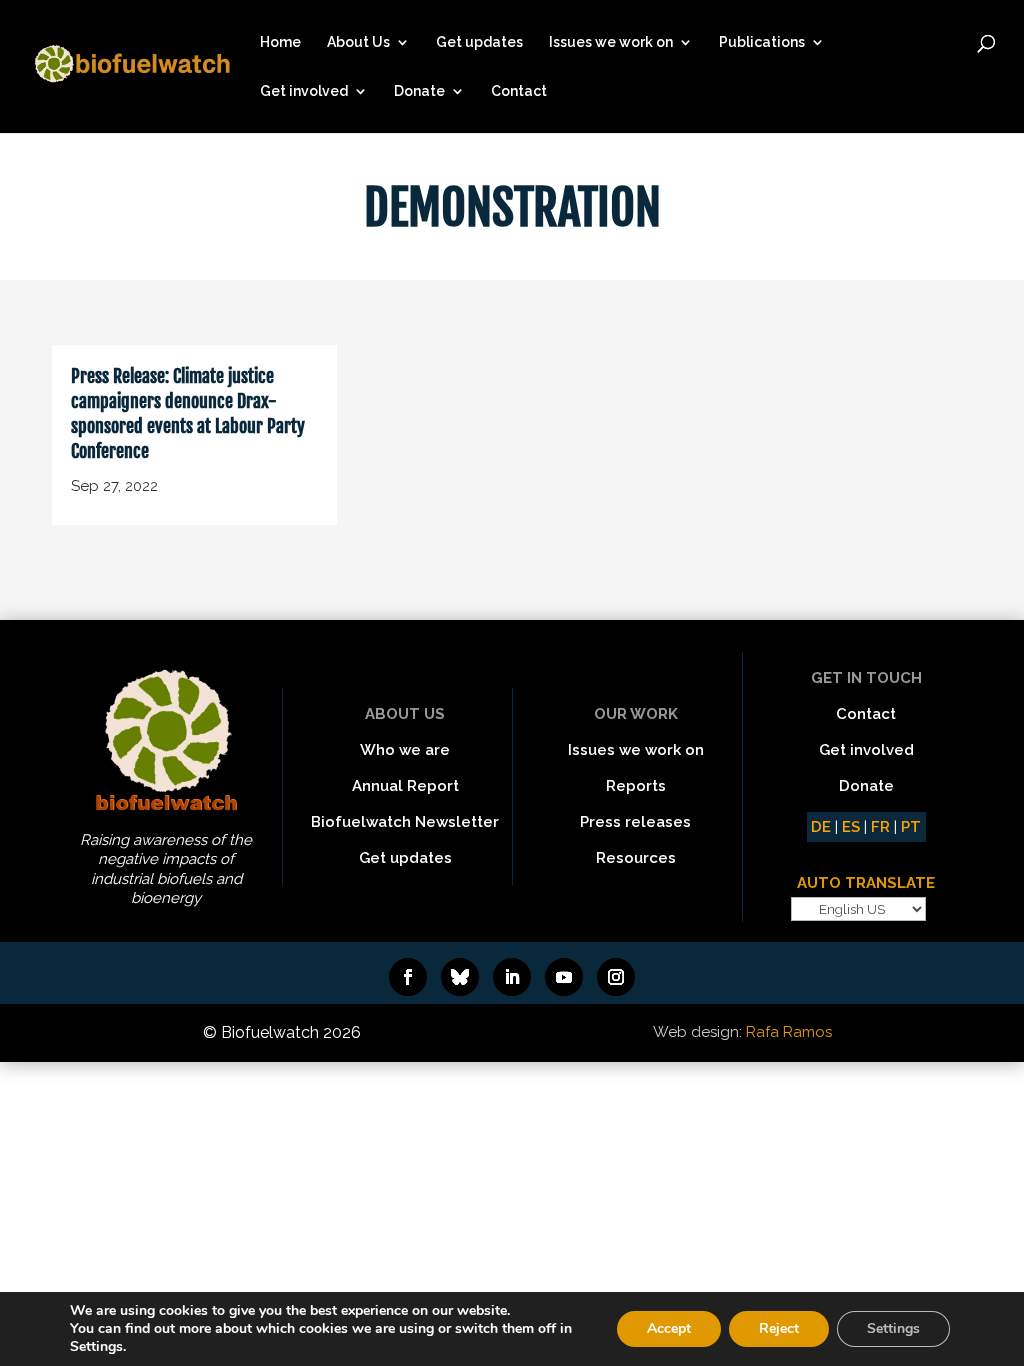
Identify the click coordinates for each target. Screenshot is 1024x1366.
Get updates (479, 42)
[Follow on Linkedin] (512, 977)
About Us (358, 42)
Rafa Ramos (789, 1032)
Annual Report (405, 786)
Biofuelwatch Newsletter (405, 822)
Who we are (405, 750)
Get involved (304, 91)
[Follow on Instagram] (616, 977)
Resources (636, 858)
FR (880, 827)
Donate (419, 91)
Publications (762, 42)
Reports (636, 786)
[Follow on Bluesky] (460, 977)
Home (280, 42)
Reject (779, 1328)
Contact (519, 91)
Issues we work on (611, 42)
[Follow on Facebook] (408, 977)
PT (911, 827)
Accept (669, 1328)
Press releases (635, 822)
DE (821, 827)
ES (851, 827)
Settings (893, 1328)
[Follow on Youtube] (564, 977)
